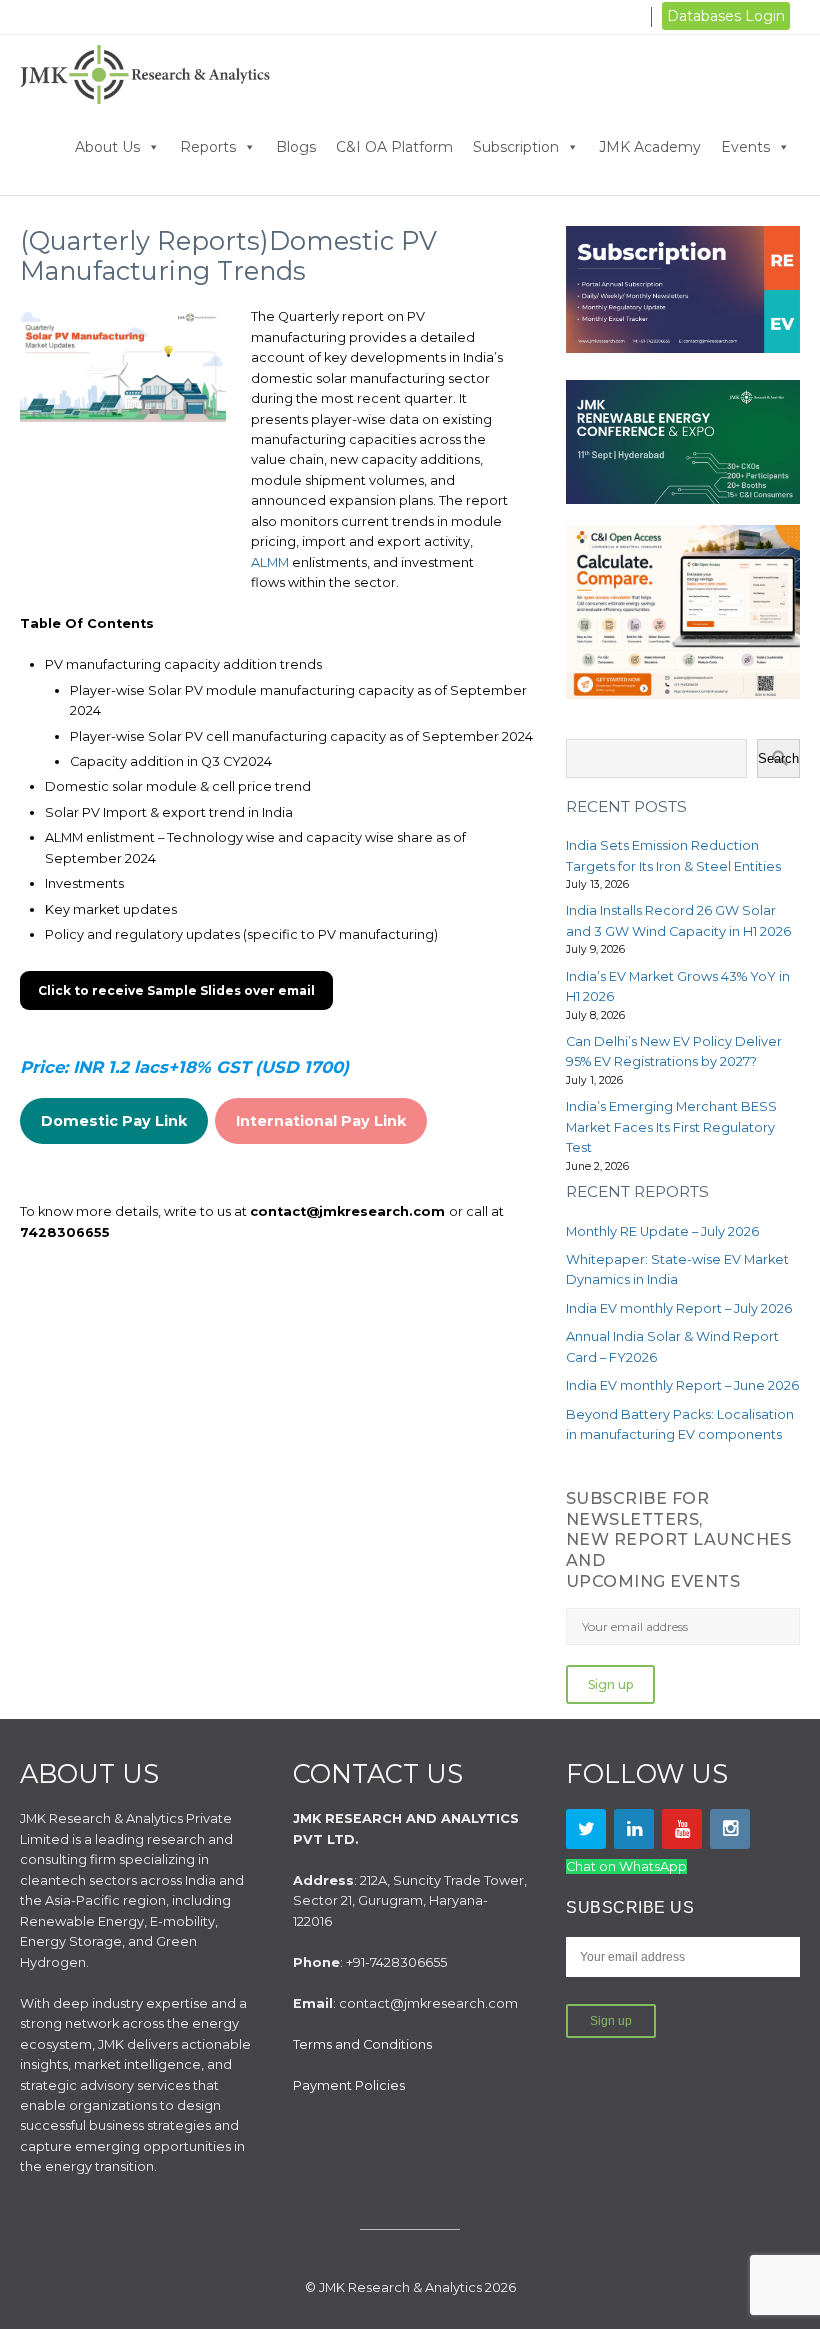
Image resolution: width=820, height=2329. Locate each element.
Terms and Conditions (362, 2044)
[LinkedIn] (634, 1829)
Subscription (516, 147)
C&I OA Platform (394, 147)
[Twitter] (586, 1829)
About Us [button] (107, 147)
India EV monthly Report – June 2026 (682, 1385)
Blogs (296, 147)
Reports (208, 147)
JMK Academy (650, 147)
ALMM (270, 562)
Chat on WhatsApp (626, 1866)
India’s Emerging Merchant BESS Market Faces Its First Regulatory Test (671, 1127)
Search (778, 758)
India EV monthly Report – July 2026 (679, 1308)
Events (745, 147)
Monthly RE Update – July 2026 (662, 1231)
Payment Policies (349, 2085)
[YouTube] (682, 1829)
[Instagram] (730, 1829)
